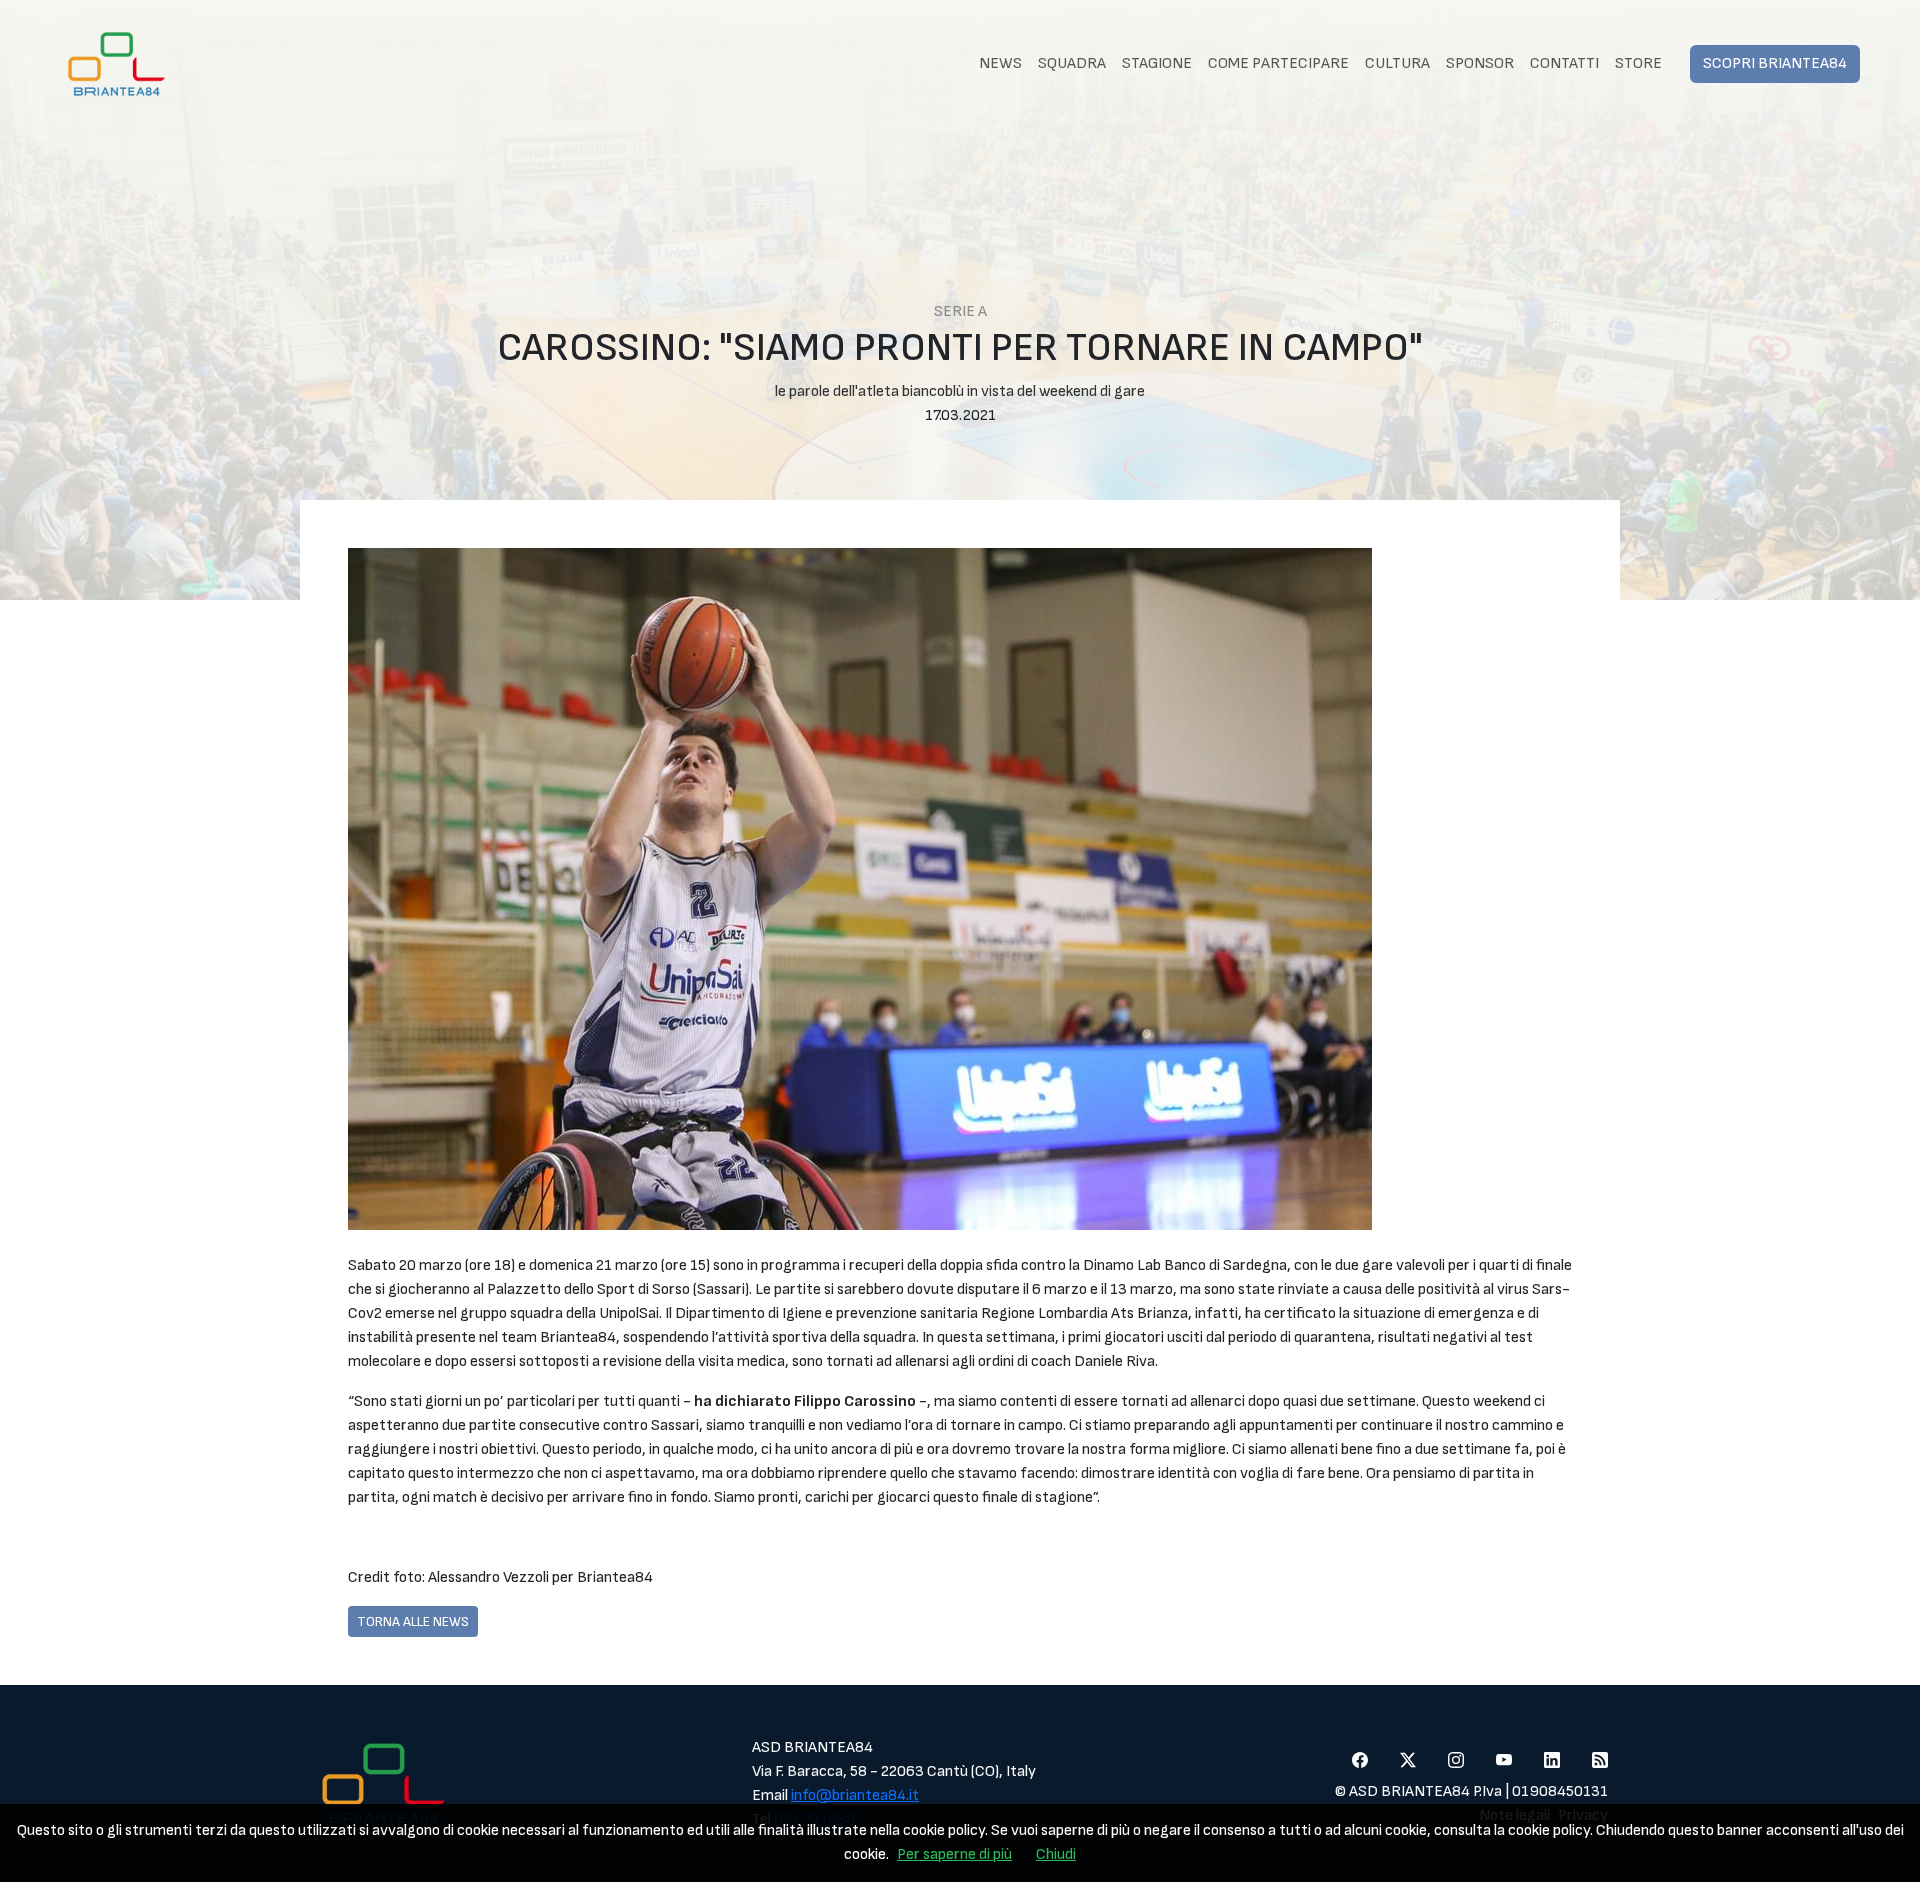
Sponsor (1480, 63)
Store (1638, 63)
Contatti (1564, 63)
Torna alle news (413, 1621)
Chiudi (1056, 1854)
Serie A (960, 311)
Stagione (1157, 63)
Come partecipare (1278, 63)
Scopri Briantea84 (1775, 63)
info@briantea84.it (855, 1795)
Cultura (1397, 63)
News (1000, 63)
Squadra (1072, 63)
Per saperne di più (954, 1854)
